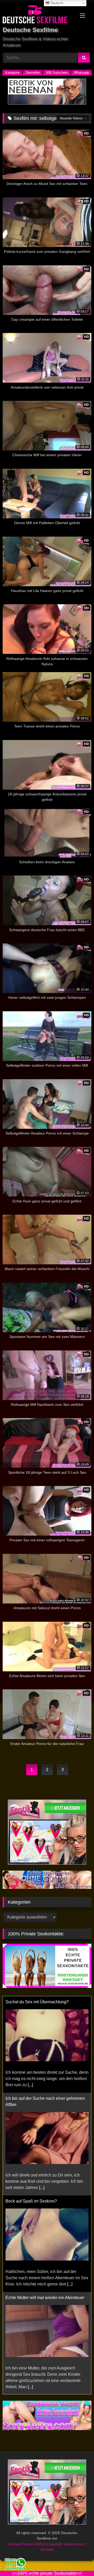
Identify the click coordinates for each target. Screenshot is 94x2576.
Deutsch (56, 3)
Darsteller (33, 72)
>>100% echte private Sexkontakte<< (47, 2573)
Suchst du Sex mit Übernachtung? (37, 2002)
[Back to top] (78, 2561)
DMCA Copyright (49, 2544)
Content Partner (22, 2544)
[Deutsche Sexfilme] (39, 15)
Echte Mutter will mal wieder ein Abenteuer (45, 2298)
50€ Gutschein (57, 72)
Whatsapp (81, 72)
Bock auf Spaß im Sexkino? (31, 2201)
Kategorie (12, 72)
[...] (30, 2085)
